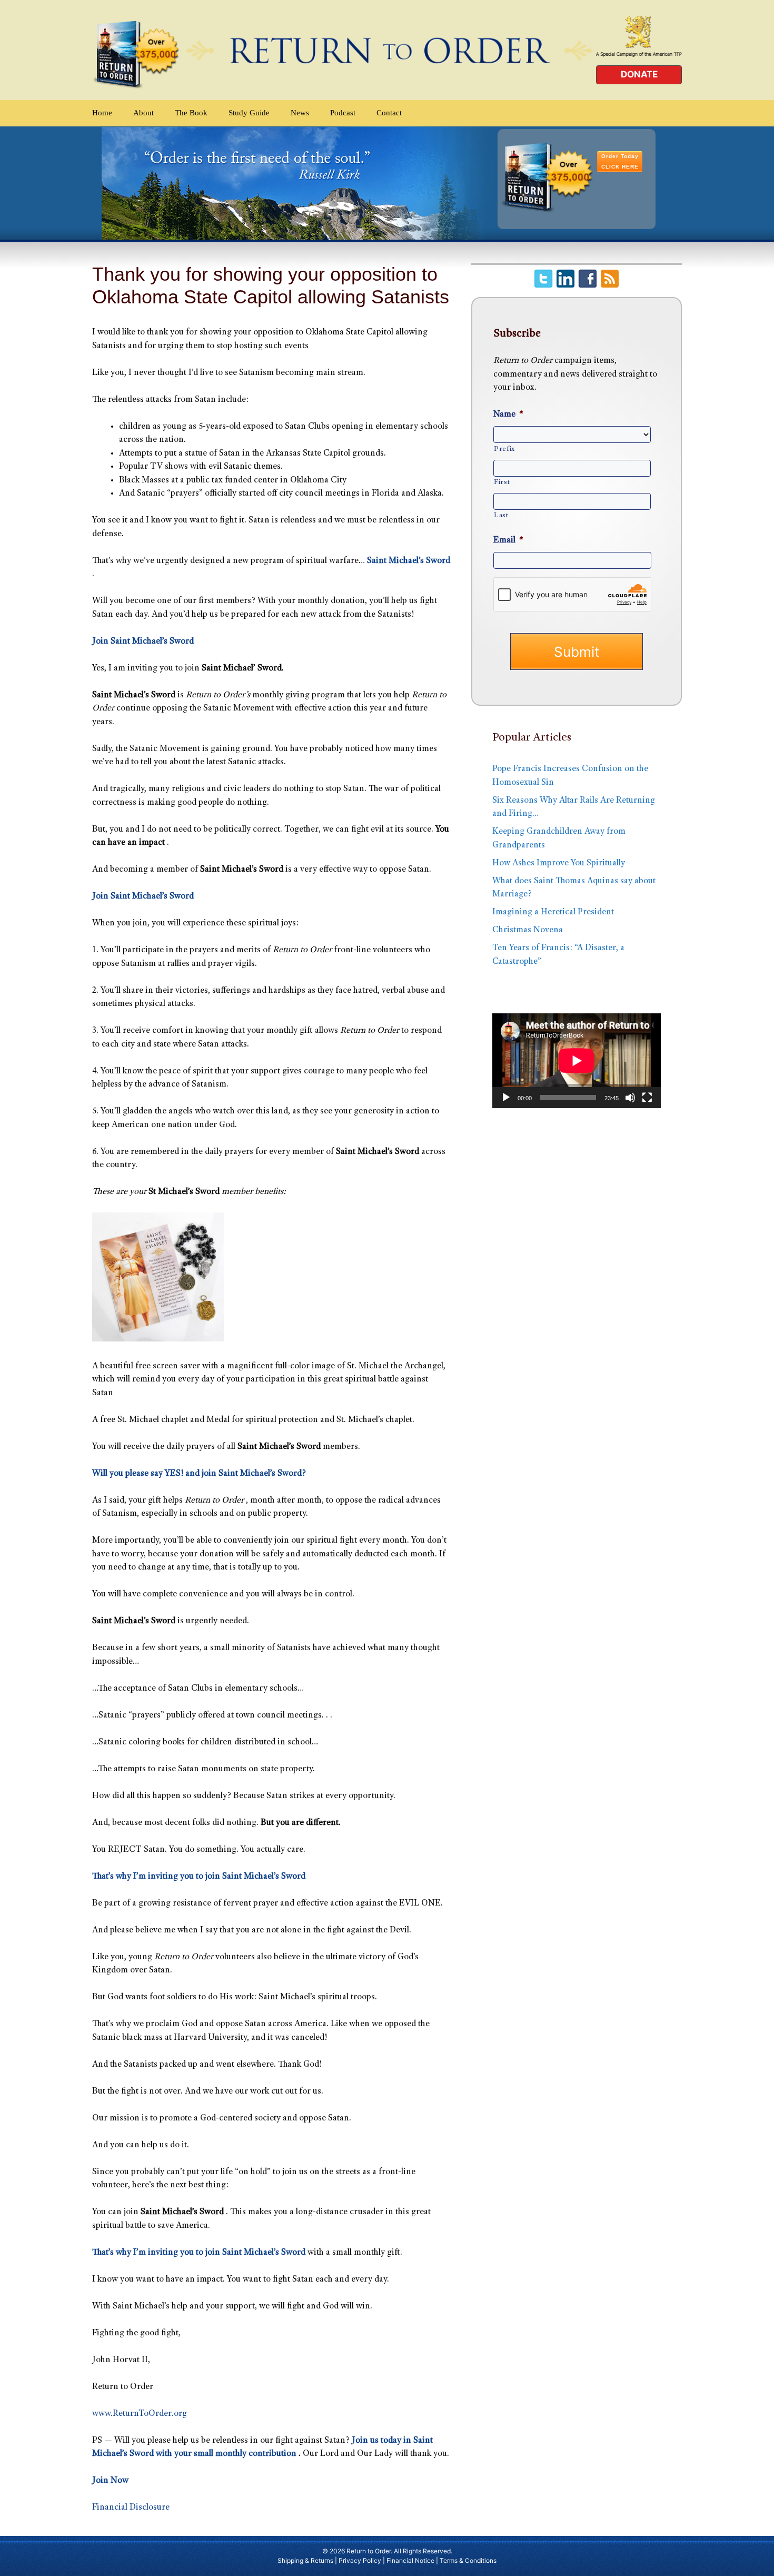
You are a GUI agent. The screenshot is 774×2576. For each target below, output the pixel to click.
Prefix (504, 449)
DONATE (639, 74)
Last (501, 516)
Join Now (110, 2481)
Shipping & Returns (305, 2560)
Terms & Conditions (468, 2560)
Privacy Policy (360, 2560)
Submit (577, 652)
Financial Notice (410, 2560)
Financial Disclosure (131, 2508)
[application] (577, 1061)
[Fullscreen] (647, 1098)
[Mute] (630, 1098)
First (502, 482)
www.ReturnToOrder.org (140, 2414)
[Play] (506, 1098)
